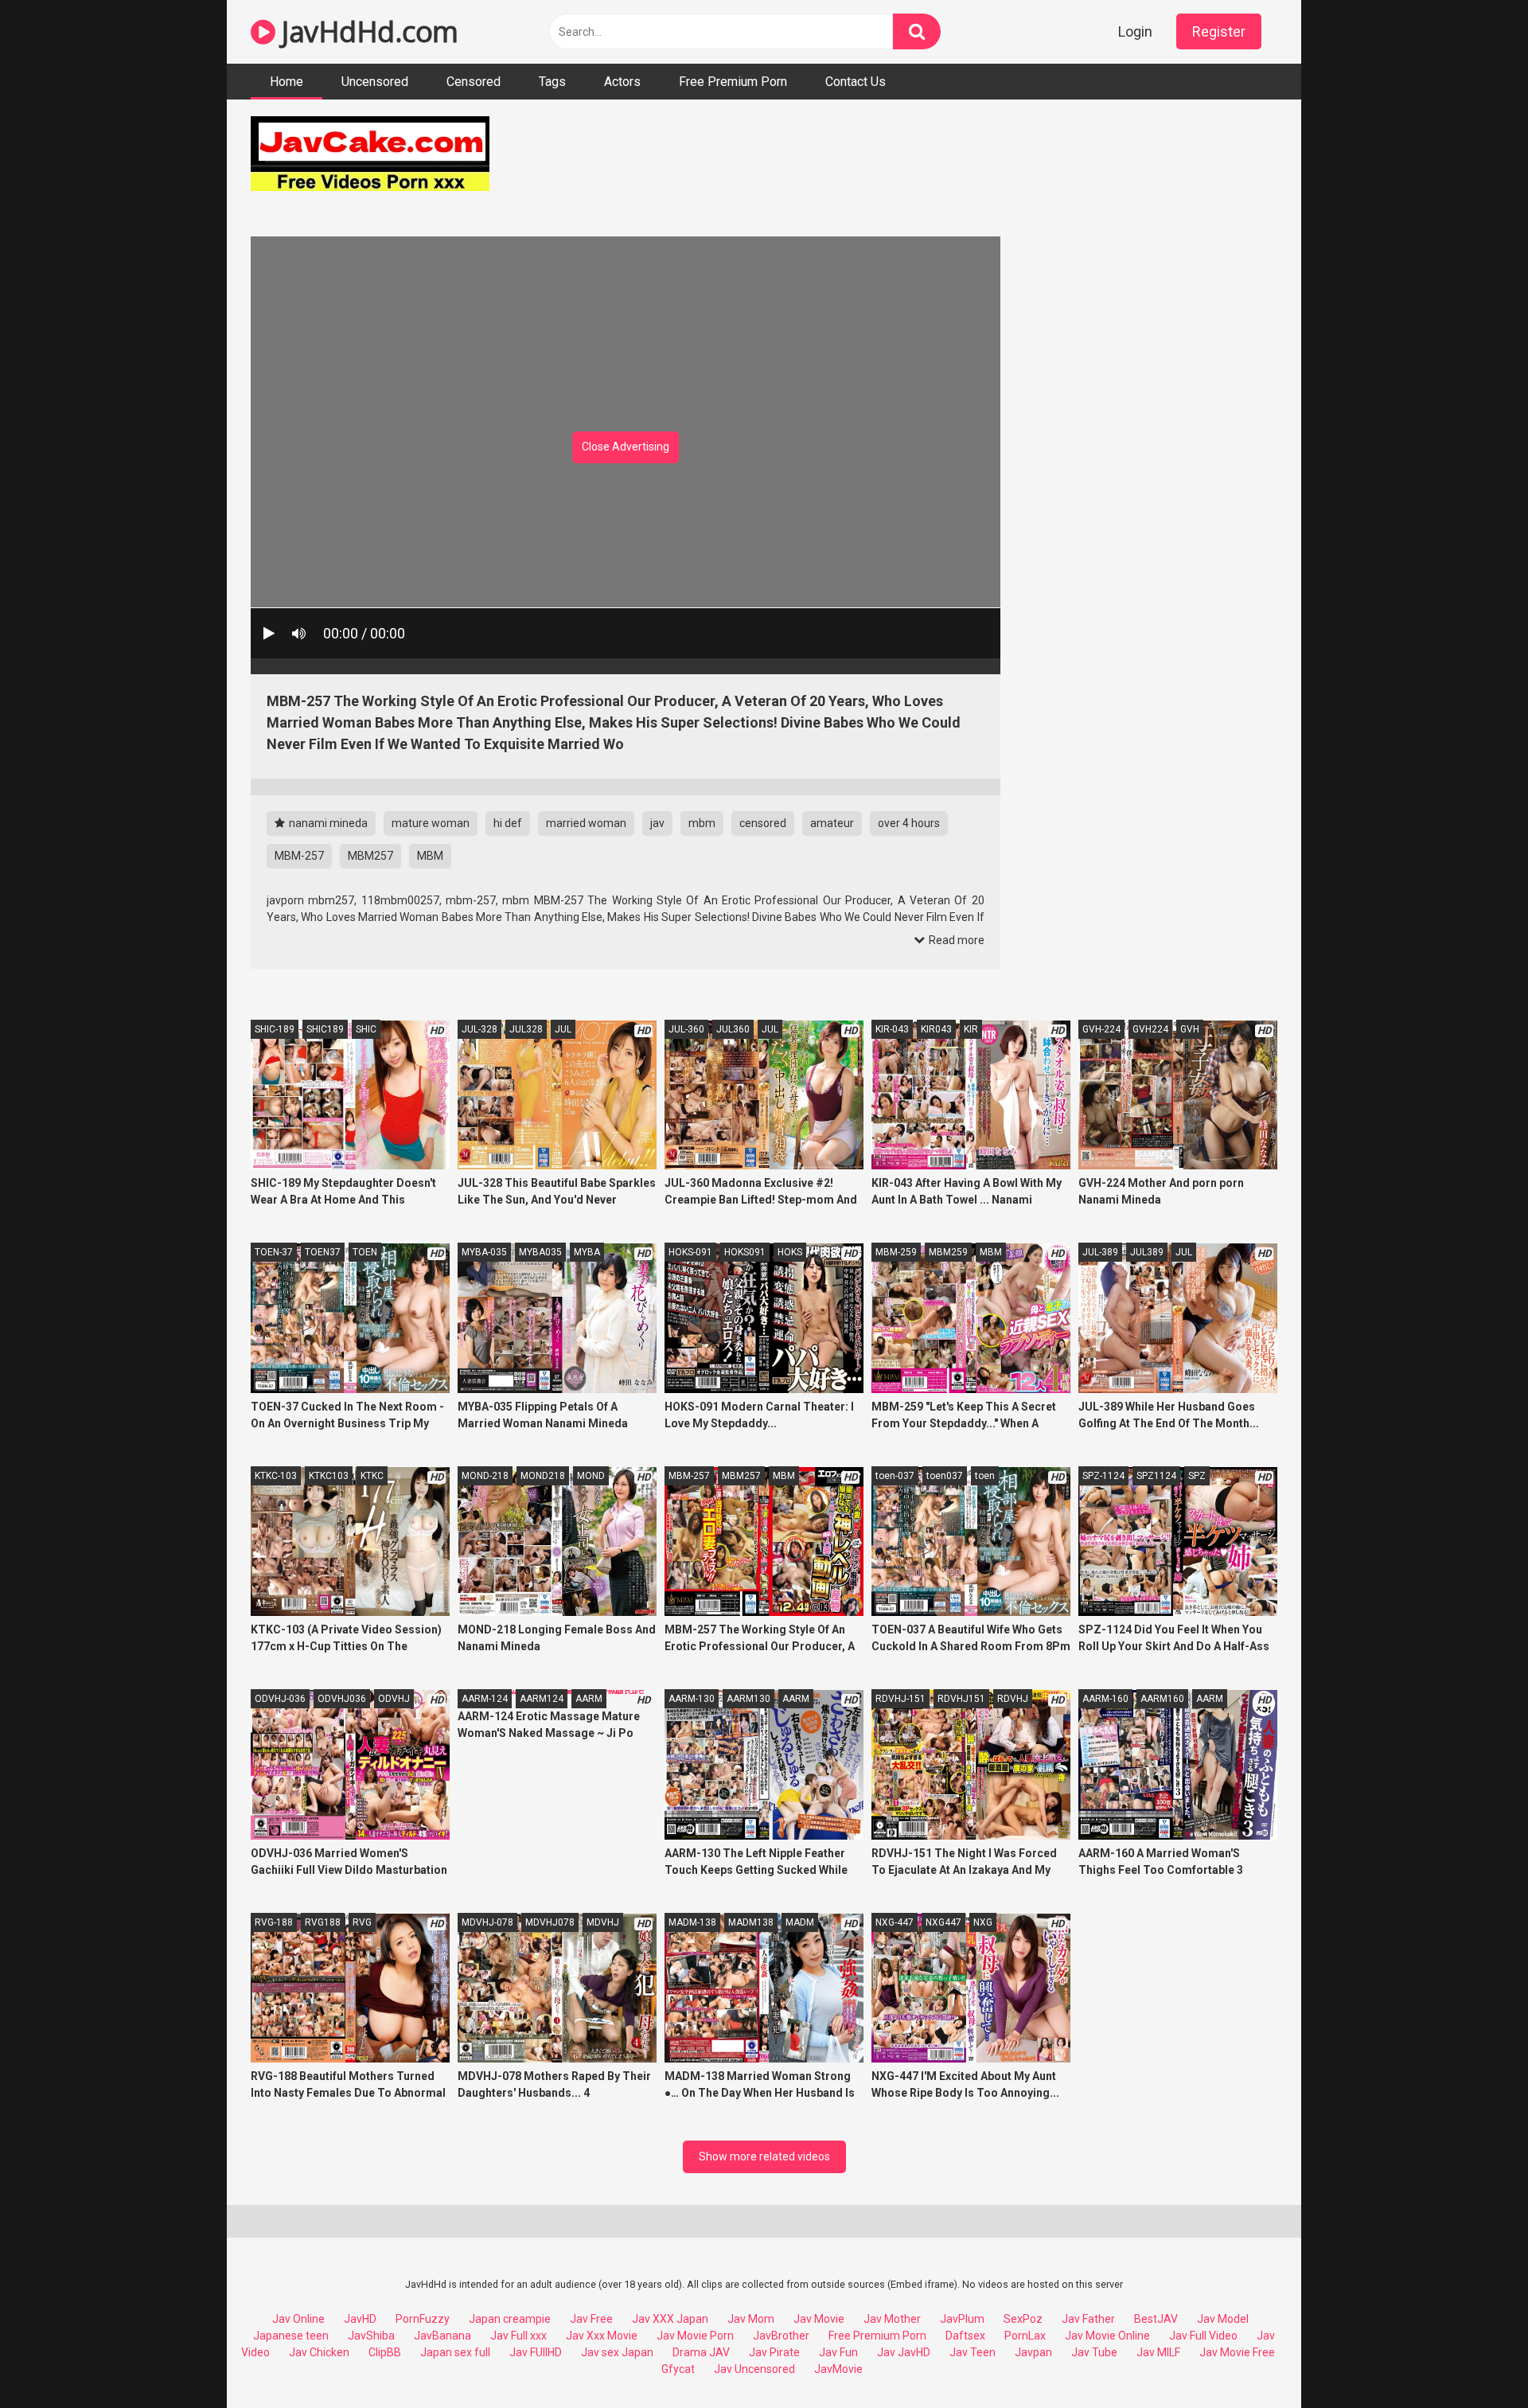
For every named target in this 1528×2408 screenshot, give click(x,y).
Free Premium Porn (733, 82)
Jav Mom (751, 2319)
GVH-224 (1101, 1029)
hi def (508, 823)
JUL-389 (1100, 1252)
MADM (800, 1922)
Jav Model (1223, 2319)
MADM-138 (692, 1922)
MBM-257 (299, 856)
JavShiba (371, 2336)
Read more (955, 940)
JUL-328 (479, 1029)
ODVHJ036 (342, 1699)
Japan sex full (455, 2352)
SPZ (1197, 1476)
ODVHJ (394, 1699)
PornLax (1025, 2336)
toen (985, 1476)
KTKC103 (329, 1476)
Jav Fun (838, 2352)
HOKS (790, 1252)
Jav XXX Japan (670, 2319)
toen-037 (895, 1476)
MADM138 (751, 1922)
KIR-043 (892, 1029)
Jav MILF (1158, 2352)
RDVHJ (1013, 1699)
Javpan (1033, 2352)
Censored (474, 82)
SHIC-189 (275, 1029)
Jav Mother (892, 2319)
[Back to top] (1475, 2360)
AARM (589, 1699)
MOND (591, 1476)
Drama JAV (701, 2352)
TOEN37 (323, 1252)
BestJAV (1156, 2319)
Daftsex (965, 2336)
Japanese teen (291, 2336)
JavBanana (442, 2336)
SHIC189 (325, 1029)
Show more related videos (764, 2156)
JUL (563, 1029)
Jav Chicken (319, 2352)
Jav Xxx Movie (602, 2336)
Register (1219, 31)
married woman (586, 823)
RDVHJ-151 (900, 1699)
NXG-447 (895, 1922)
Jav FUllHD (536, 2352)
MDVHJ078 (550, 1922)
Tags (552, 82)
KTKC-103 (276, 1476)
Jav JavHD (904, 2352)
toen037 (945, 1476)
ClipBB (385, 2352)
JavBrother (781, 2336)
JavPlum (962, 2319)
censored (763, 823)
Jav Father (1088, 2319)
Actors (622, 82)
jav (657, 823)
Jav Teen (973, 2352)
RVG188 (323, 1922)
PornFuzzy (423, 2319)
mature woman (431, 823)
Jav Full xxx (518, 2336)
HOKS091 (745, 1252)
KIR (971, 1029)
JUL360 (733, 1029)
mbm (702, 823)
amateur (832, 823)
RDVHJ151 (961, 1699)
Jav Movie (819, 2319)
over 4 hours (909, 823)
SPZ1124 (1156, 1476)
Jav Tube (1094, 2352)
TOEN (365, 1252)
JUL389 (1147, 1252)
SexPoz (1023, 2319)
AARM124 (542, 1699)
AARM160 (1162, 1699)
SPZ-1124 (1103, 1476)
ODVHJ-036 (280, 1699)
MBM (430, 856)
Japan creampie (510, 2319)
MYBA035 (540, 1252)
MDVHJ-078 (487, 1922)
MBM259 (948, 1252)
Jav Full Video (1203, 2336)
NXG (983, 1922)
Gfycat (678, 2369)
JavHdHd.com (367, 31)
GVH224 (1150, 1029)
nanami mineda (327, 823)
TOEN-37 (274, 1252)
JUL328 (526, 1029)
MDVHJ (603, 1922)
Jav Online (298, 2319)
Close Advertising (626, 447)
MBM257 (370, 856)
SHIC (366, 1029)
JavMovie (838, 2369)
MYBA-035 (484, 1252)
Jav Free (591, 2319)
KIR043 (936, 1029)
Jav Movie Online (1107, 2336)
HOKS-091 (690, 1252)
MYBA (587, 1252)
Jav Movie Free (1237, 2352)
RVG (362, 1922)
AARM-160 (1105, 1699)
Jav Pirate (774, 2352)
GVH (1190, 1029)
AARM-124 (485, 1699)
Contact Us (856, 82)
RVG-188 (274, 1922)
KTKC (372, 1476)
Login (1135, 31)
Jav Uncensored (754, 2369)
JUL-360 (686, 1029)
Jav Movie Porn (695, 2336)
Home (286, 82)
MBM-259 (896, 1252)
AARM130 (748, 1699)
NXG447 (943, 1922)
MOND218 (543, 1476)
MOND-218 (485, 1476)
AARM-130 (692, 1699)
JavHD (360, 2319)
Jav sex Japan (617, 2352)
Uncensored (375, 82)
